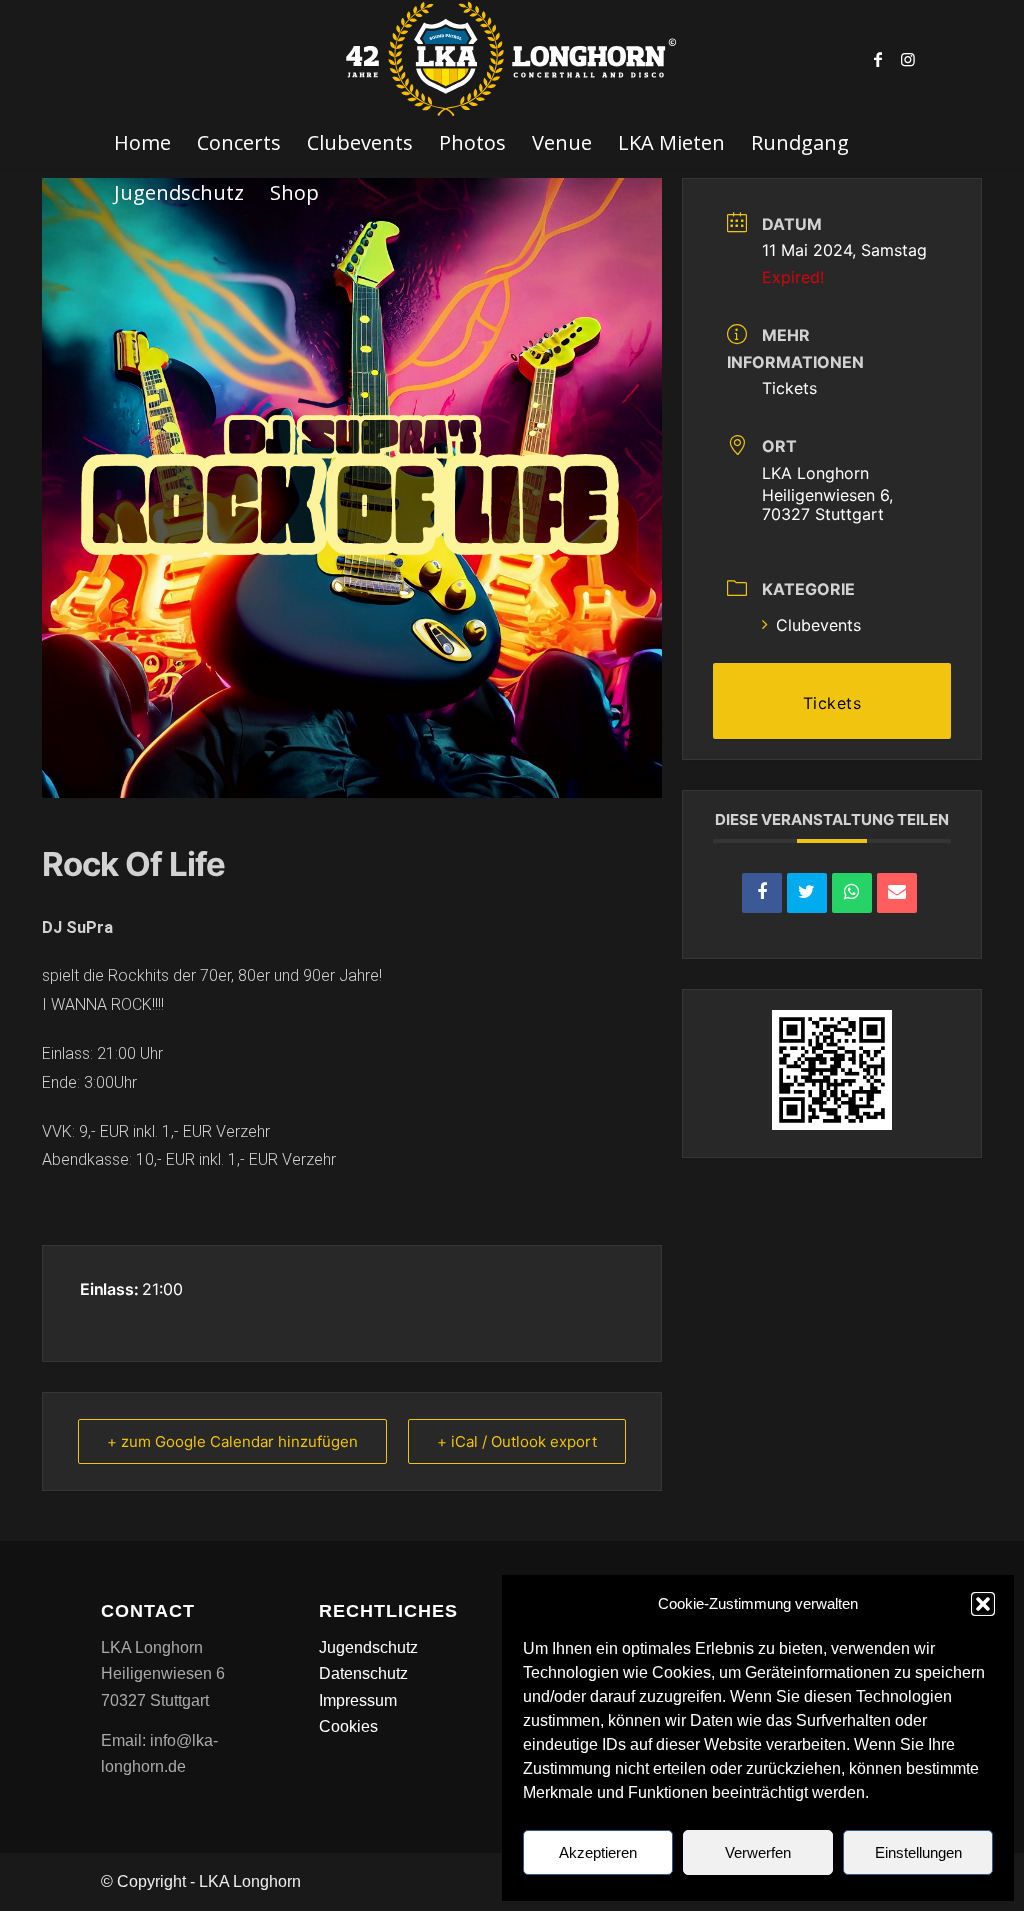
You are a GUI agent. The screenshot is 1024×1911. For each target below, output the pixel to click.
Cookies (348, 1726)
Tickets (789, 388)
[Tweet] (807, 893)
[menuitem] (142, 143)
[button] (983, 1604)
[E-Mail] (897, 893)
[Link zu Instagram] (908, 59)
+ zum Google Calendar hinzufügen (232, 1441)
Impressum (358, 1700)
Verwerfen (758, 1852)
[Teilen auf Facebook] (762, 893)
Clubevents (818, 625)
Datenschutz (363, 1673)
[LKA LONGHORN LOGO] (512, 59)
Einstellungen (918, 1852)
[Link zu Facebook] (878, 59)
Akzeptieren (598, 1852)
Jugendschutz (368, 1647)
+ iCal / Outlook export (517, 1441)
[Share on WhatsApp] (852, 893)
